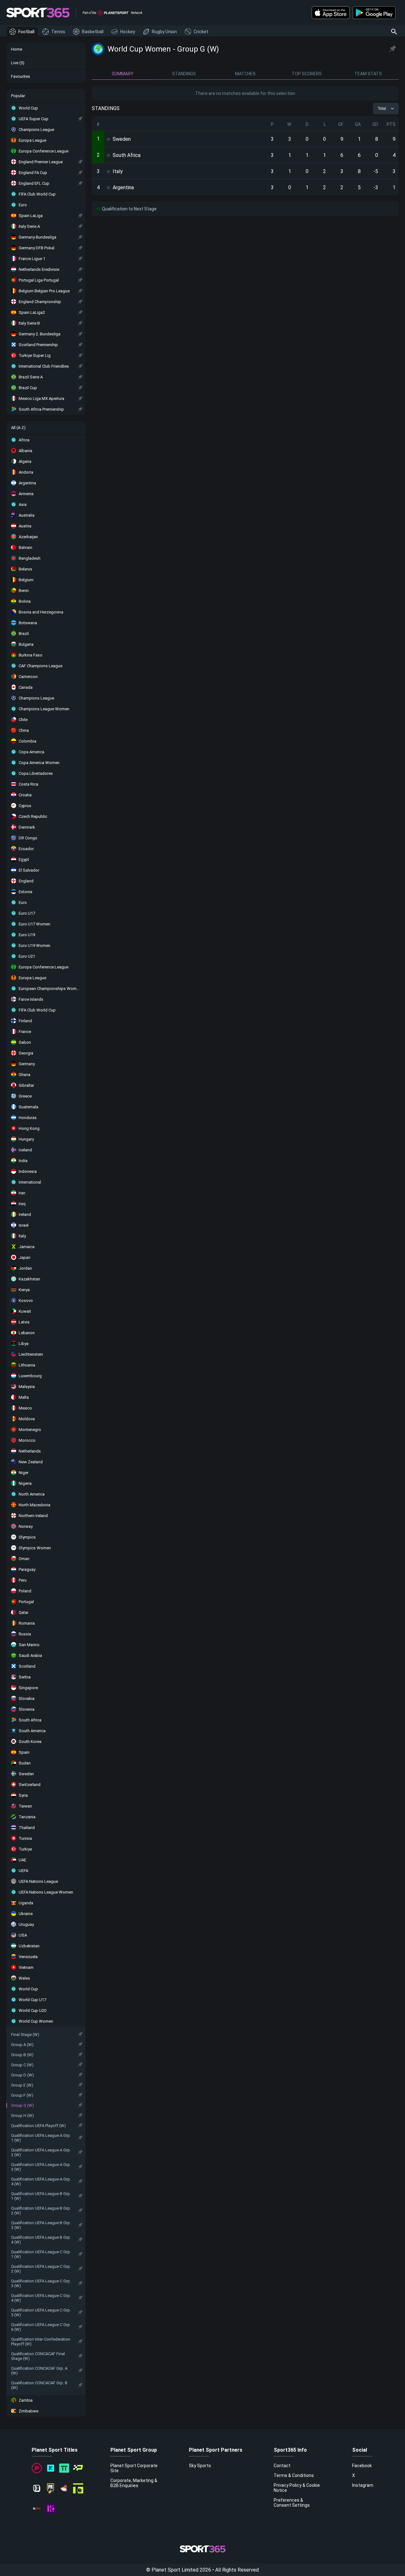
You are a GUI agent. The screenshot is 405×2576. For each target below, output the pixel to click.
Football (26, 32)
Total (382, 109)
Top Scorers (307, 74)
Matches (245, 74)
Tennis (58, 32)
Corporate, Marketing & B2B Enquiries (134, 2483)
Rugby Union (164, 32)
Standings (184, 74)
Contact (282, 2466)
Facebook (362, 2466)
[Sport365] (38, 13)
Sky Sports (200, 2466)
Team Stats (368, 74)
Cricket (201, 32)
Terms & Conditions (294, 2475)
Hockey (128, 32)
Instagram (363, 2485)
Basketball (93, 32)
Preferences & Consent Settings (292, 2503)
